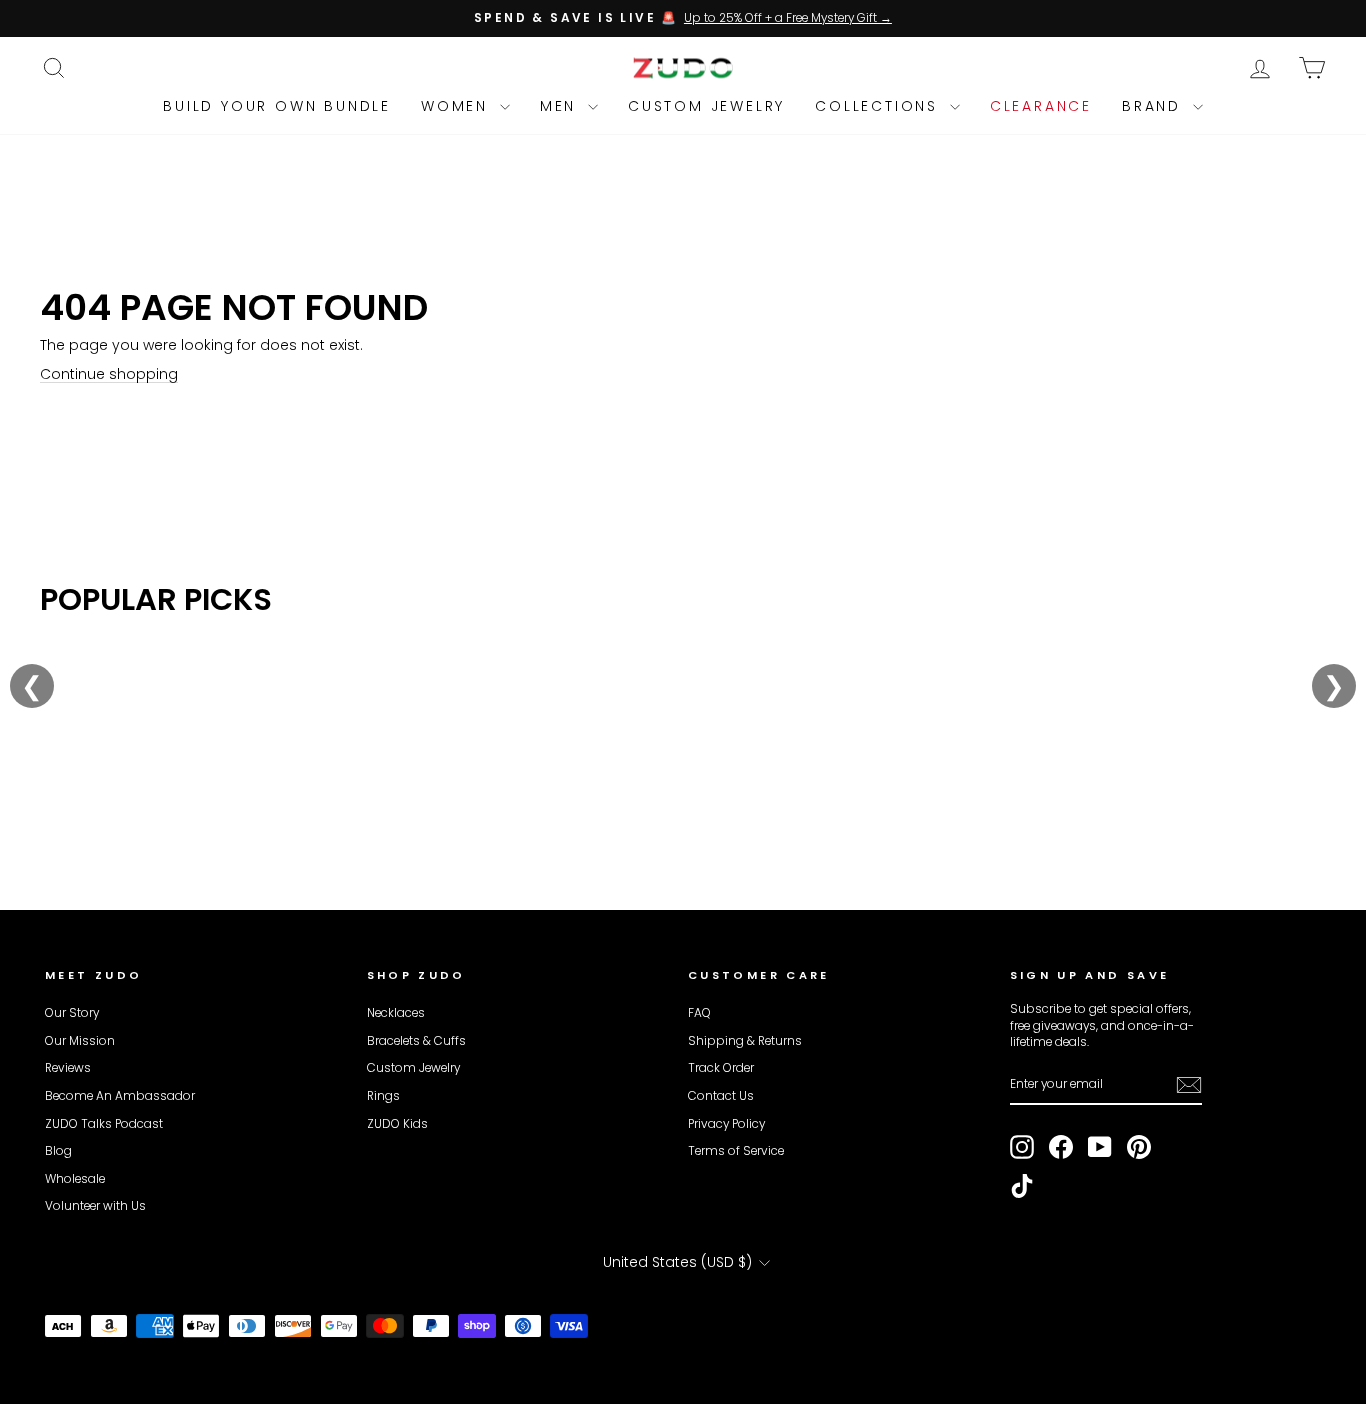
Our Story (72, 1013)
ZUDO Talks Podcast (104, 1124)
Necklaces (396, 1013)
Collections (880, 106)
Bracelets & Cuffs (416, 1041)
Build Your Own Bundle (277, 106)
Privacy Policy (726, 1124)
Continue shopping (109, 374)
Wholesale (75, 1179)
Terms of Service (736, 1151)
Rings (383, 1096)
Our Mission (80, 1041)
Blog (58, 1151)
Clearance (1041, 106)
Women (458, 106)
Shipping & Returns (745, 1041)
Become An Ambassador (120, 1096)
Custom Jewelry (706, 106)
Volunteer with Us (95, 1206)
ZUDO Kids (397, 1124)
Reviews (68, 1068)
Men (561, 106)
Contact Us (721, 1096)
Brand (1155, 106)
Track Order (721, 1068)
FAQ (699, 1013)
